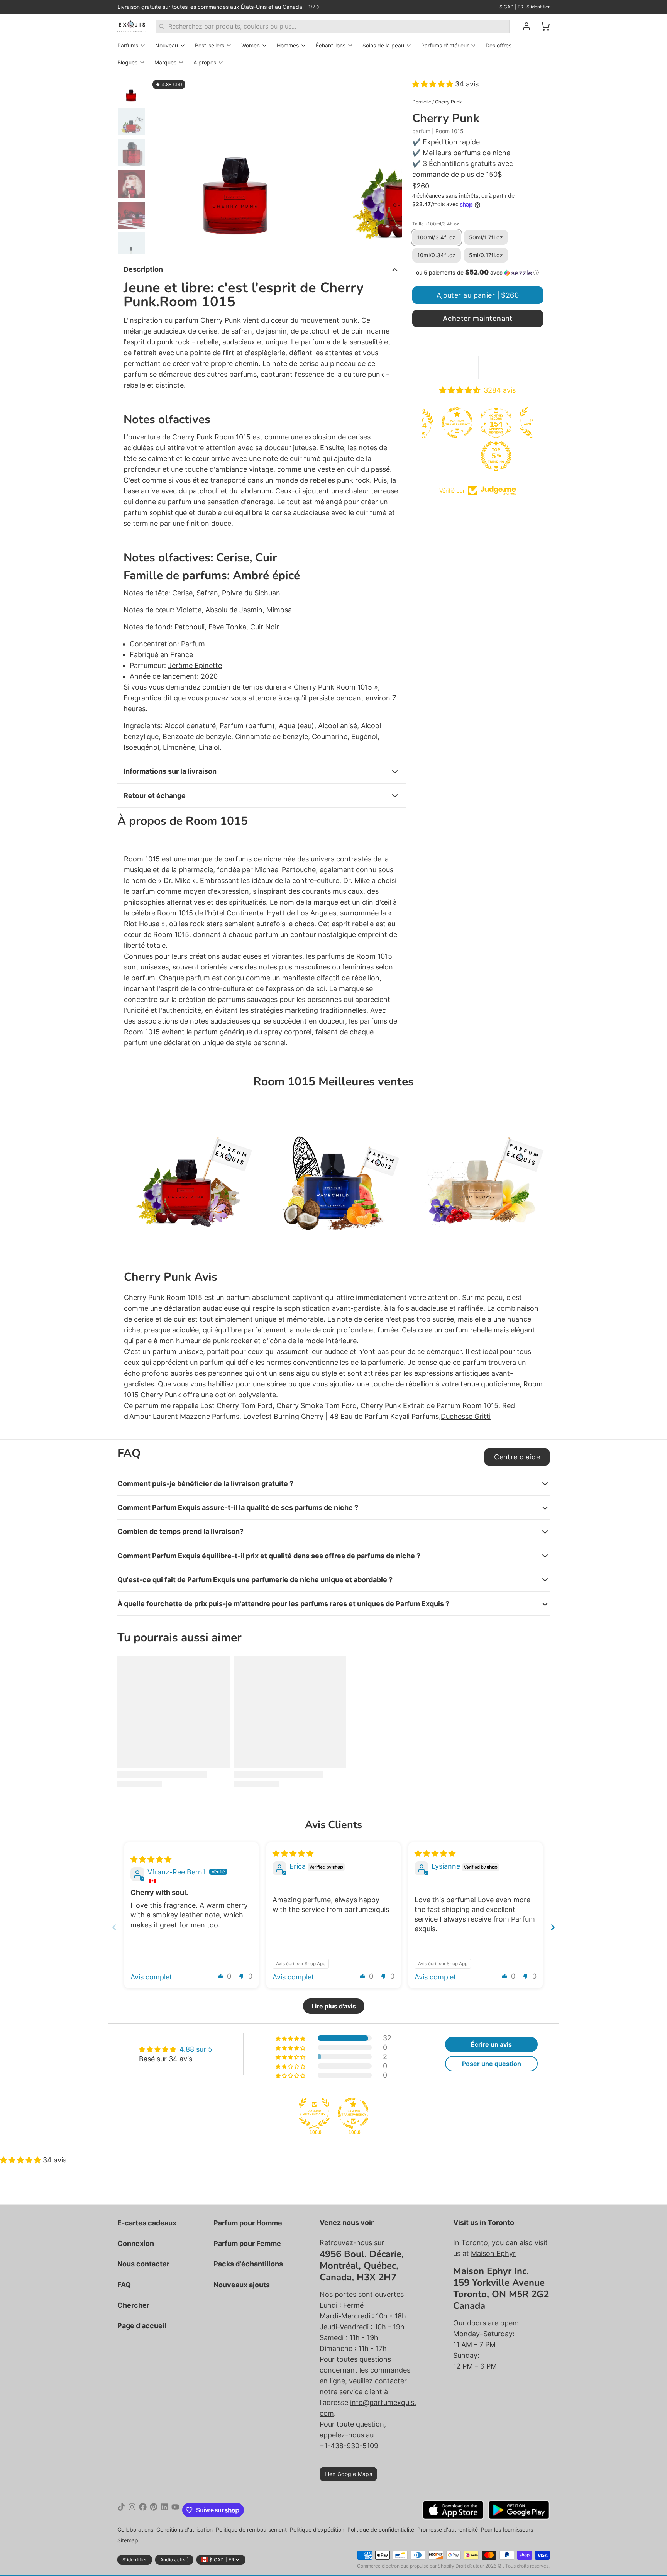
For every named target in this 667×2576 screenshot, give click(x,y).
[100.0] (314, 2113)
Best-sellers (210, 45)
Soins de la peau (383, 45)
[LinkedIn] (164, 2510)
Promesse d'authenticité (448, 2529)
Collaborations (135, 2529)
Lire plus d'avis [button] (334, 2006)
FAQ (124, 2285)
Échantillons (331, 45)
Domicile (422, 102)
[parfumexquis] (132, 26)
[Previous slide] (114, 1927)
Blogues (127, 62)
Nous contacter (143, 2264)
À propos (205, 62)
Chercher (133, 2305)
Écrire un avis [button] (491, 2044)
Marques (165, 62)
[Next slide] (553, 1927)
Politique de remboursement (251, 2529)
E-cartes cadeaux (147, 2223)
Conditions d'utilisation (185, 2529)
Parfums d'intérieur (445, 45)
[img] (151, 1859)
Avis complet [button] (151, 1977)
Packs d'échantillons (248, 2264)
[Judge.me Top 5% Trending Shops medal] (459, 456)
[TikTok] (121, 2510)
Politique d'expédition (317, 2529)
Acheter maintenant (478, 318)
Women (251, 45)
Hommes (288, 45)
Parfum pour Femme (247, 2243)
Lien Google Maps (348, 2474)
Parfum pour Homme (248, 2223)
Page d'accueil (142, 2326)
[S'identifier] (523, 26)
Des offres (499, 45)
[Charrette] (542, 26)
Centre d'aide (517, 1457)
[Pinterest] (154, 2510)
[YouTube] (175, 2510)
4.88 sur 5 (196, 2049)
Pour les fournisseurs (507, 2529)
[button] (434, 84)
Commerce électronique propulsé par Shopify (406, 2566)
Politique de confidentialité (381, 2529)
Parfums (128, 45)
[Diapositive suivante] (390, 163)
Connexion (136, 2243)
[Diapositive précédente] (161, 163)
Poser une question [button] (492, 2064)
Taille (436, 224)
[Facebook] (143, 2510)
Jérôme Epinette (195, 665)
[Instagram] (132, 2510)
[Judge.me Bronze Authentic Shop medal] (498, 423)
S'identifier (538, 7)
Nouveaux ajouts (242, 2285)
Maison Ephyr (493, 2253)
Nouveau (167, 45)
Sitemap (128, 2540)
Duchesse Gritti (466, 1416)
